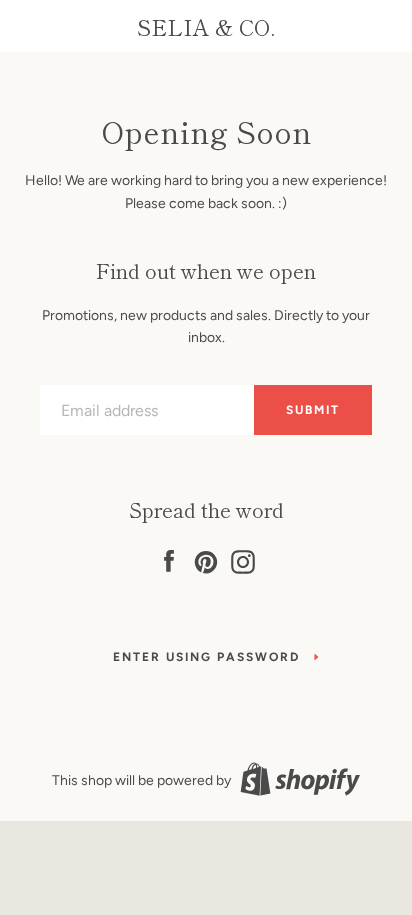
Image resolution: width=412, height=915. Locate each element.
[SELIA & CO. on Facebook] (169, 558)
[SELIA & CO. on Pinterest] (206, 558)
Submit (313, 410)
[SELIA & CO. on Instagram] (243, 558)
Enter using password (206, 657)
